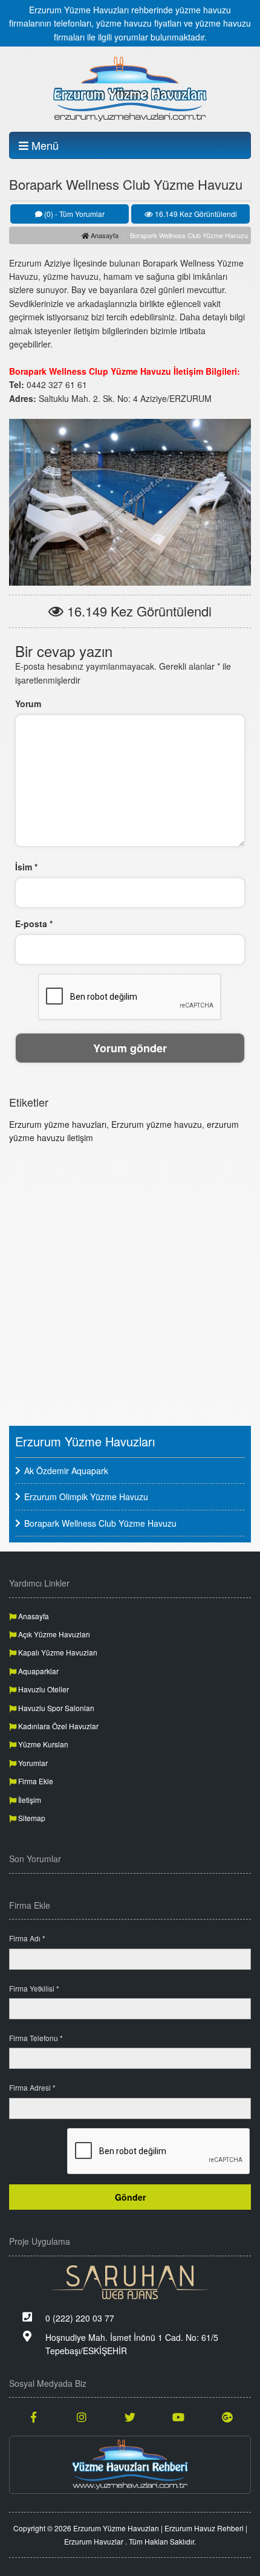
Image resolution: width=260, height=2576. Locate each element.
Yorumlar (32, 1763)
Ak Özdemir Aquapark (66, 1471)
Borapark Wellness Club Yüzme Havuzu (100, 1523)
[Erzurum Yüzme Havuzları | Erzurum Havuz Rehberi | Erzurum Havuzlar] (130, 89)
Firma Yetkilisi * (34, 1988)
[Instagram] (82, 2416)
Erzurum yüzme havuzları (58, 1124)
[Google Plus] (227, 2416)
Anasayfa (104, 235)
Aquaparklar (37, 1671)
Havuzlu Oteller (43, 1689)
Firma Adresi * (32, 2087)
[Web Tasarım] (130, 2282)
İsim (26, 867)
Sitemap (31, 1818)
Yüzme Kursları (42, 1744)
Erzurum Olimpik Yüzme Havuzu (86, 1497)
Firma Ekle (35, 1781)
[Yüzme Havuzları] (130, 2465)
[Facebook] (33, 2416)
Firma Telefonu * (36, 2038)
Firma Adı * (27, 1938)
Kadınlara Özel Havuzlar (57, 1726)
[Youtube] (178, 2416)
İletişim (29, 1800)
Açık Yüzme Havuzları (53, 1634)
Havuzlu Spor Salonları (55, 1708)
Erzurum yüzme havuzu (157, 1124)
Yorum (28, 704)
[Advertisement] (130, 1283)
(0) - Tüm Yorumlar (73, 214)
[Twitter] (130, 2416)
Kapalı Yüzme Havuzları (57, 1652)
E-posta (34, 924)
